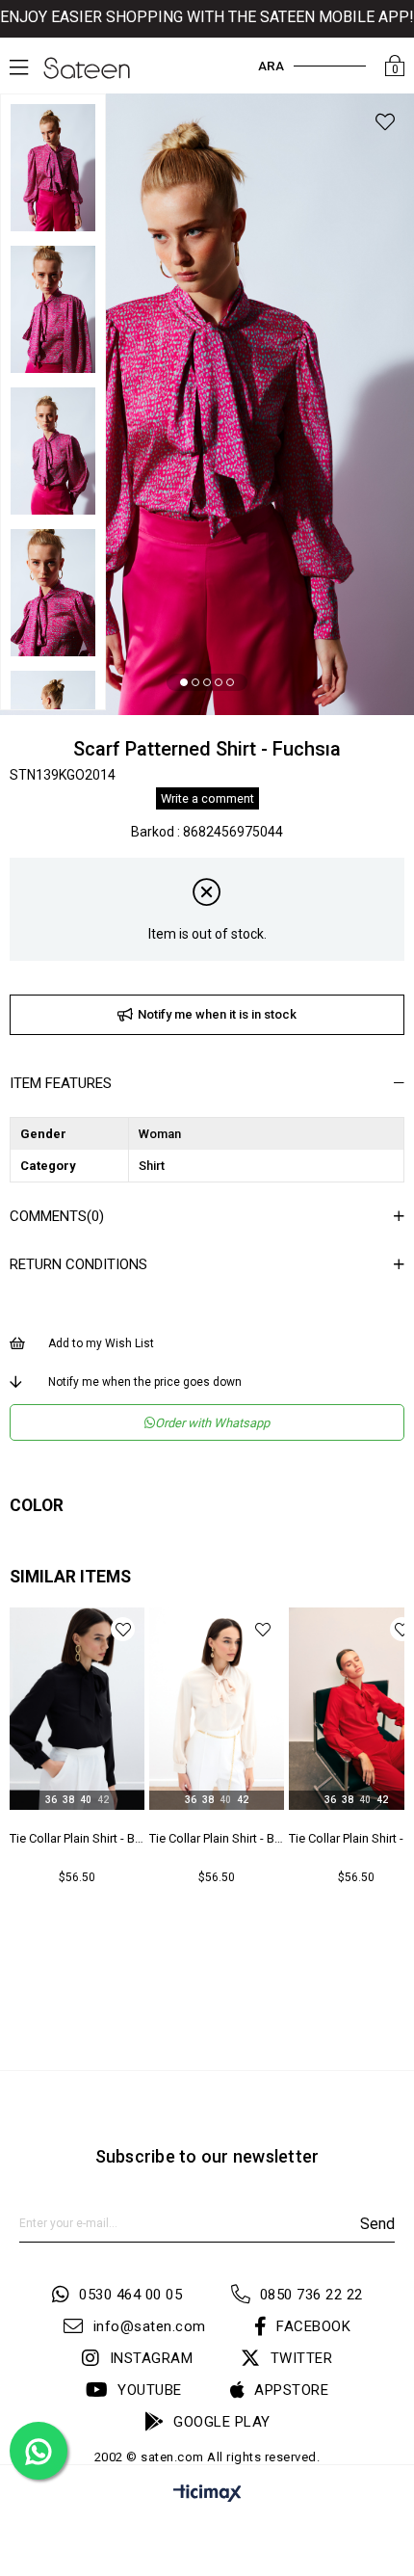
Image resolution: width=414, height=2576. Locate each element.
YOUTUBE (150, 2390)
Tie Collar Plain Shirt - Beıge (217, 1838)
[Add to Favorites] (385, 125)
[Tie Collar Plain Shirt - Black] (77, 1709)
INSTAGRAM (151, 2358)
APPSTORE (291, 2390)
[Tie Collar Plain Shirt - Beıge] (217, 1709)
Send (377, 2224)
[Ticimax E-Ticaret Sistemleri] (207, 2496)
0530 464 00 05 (130, 2295)
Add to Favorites (123, 1629)
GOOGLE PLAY (222, 2422)
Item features (61, 1083)
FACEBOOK (313, 2326)
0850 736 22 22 (311, 2295)
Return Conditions (78, 1264)
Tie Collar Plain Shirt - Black (77, 1838)
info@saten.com (150, 2326)
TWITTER (301, 2358)
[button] (184, 682)
